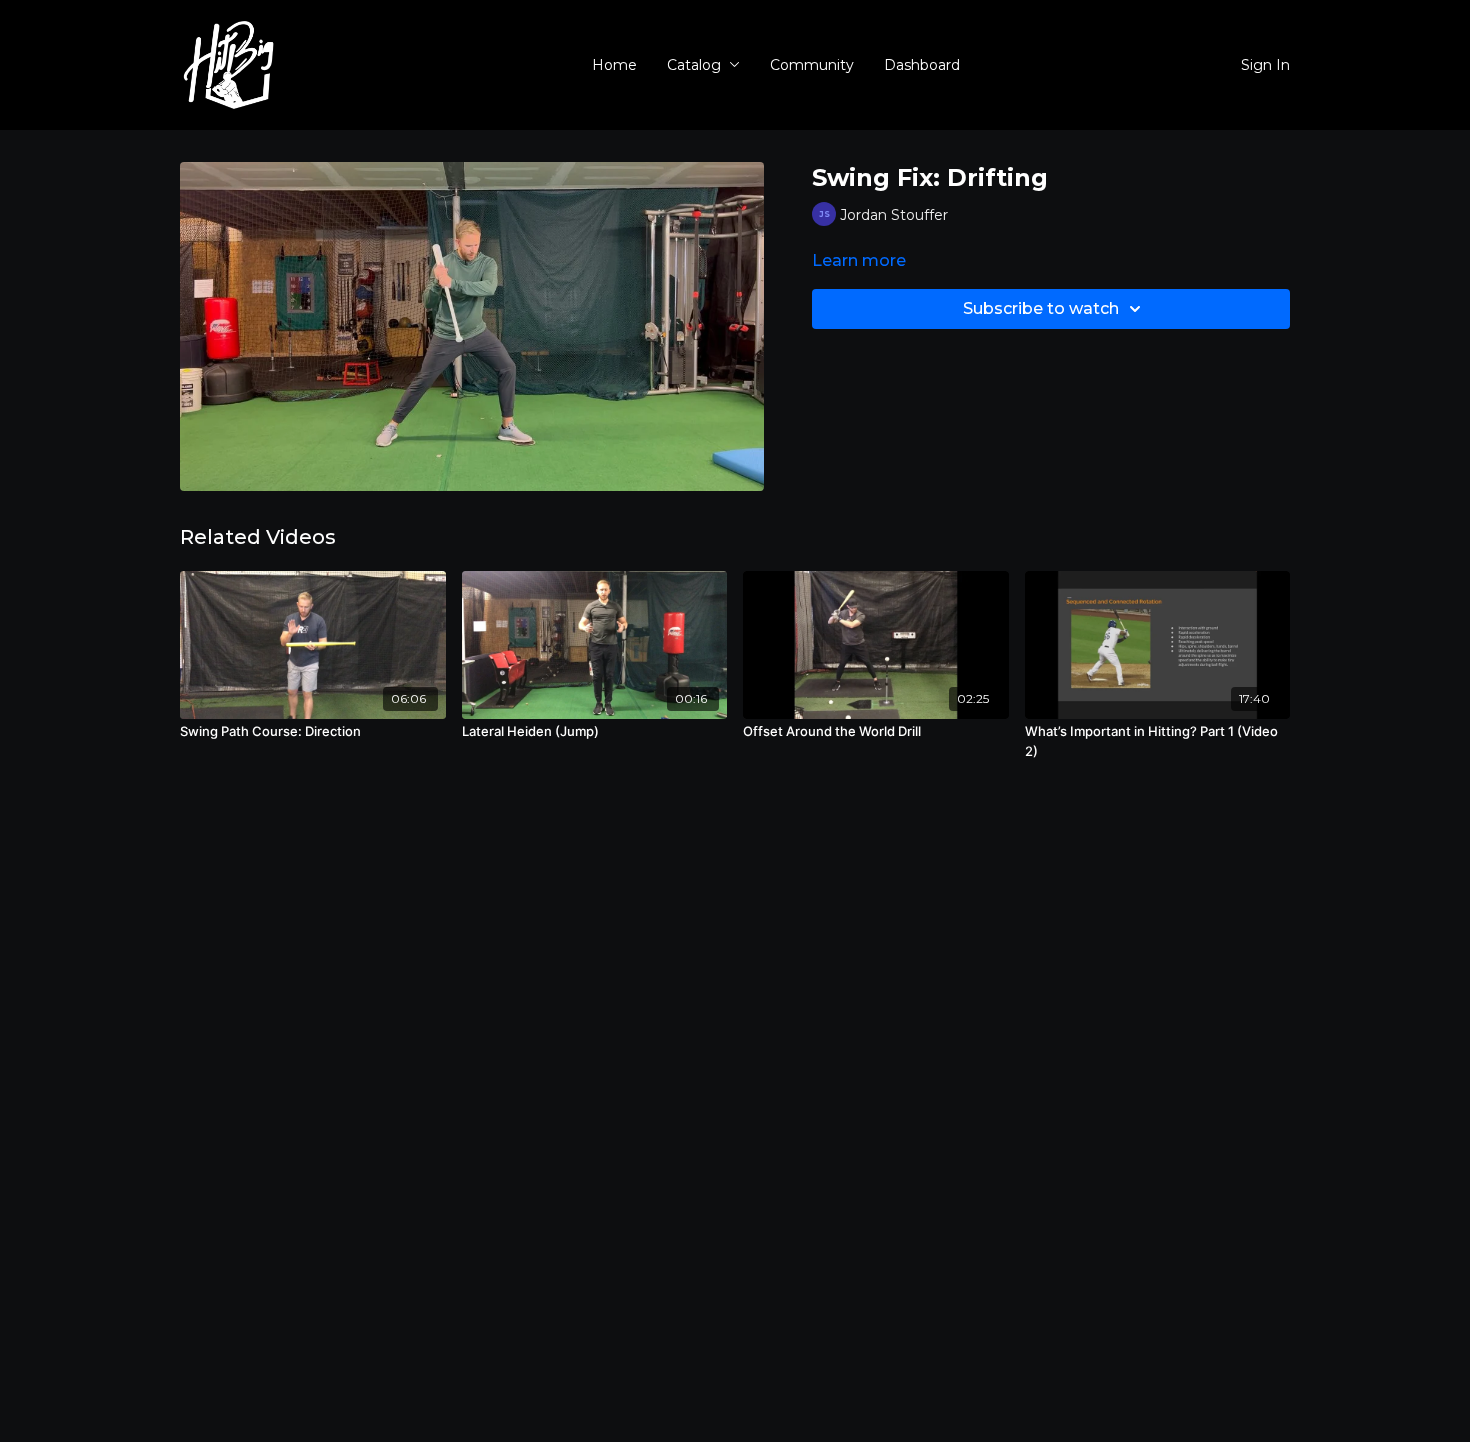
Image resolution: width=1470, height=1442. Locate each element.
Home (614, 65)
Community (812, 65)
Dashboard (922, 65)
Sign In (1265, 65)
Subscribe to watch (1041, 308)
